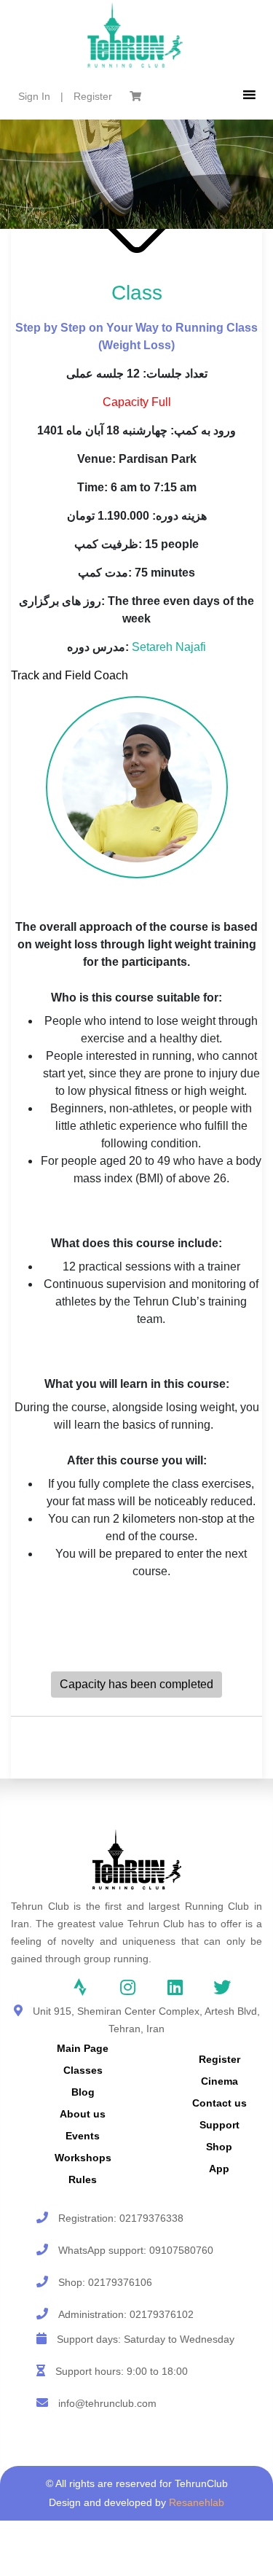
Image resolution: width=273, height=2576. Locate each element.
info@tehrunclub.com (107, 2403)
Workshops (83, 2158)
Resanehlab (197, 2502)
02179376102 (162, 2314)
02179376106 (120, 2282)
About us (83, 2114)
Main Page (83, 2048)
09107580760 (181, 2250)
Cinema (219, 2081)
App (219, 2169)
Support (219, 2125)
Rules (83, 2179)
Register (93, 96)
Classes (83, 2070)
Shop (219, 2147)
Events (83, 2136)
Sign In (34, 96)
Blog (83, 2092)
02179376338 (151, 2218)
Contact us (219, 2103)
